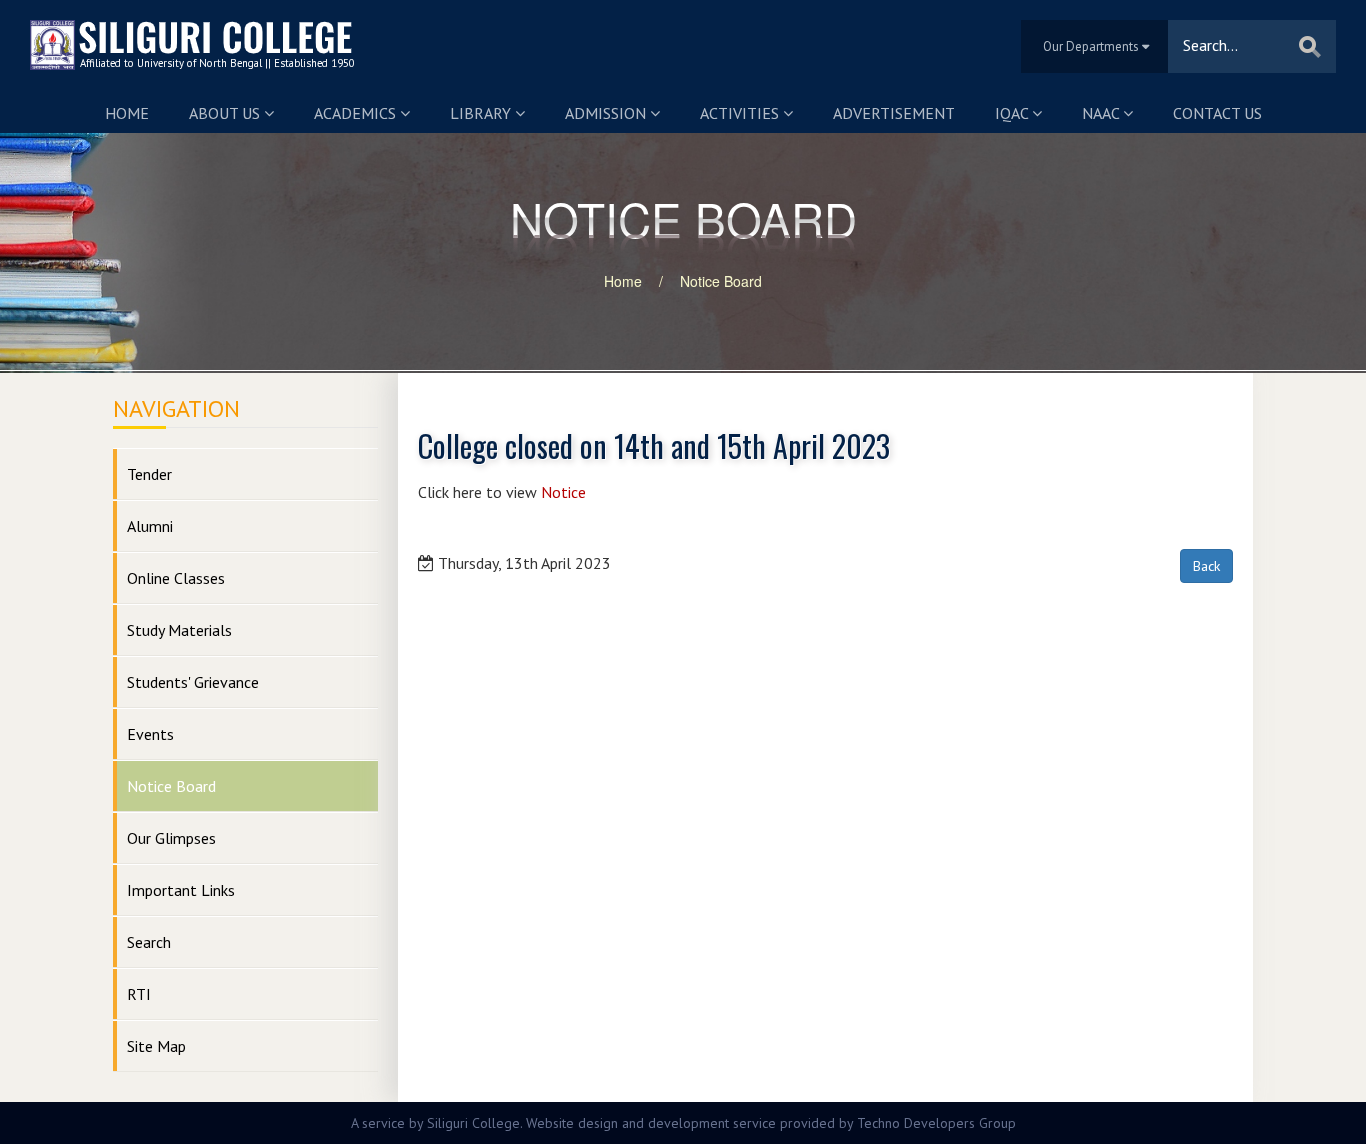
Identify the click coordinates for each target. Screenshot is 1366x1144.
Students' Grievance (193, 682)
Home (127, 113)
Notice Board (721, 281)
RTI (139, 994)
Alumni (150, 526)
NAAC (1102, 113)
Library (482, 113)
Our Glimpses (171, 838)
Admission (607, 113)
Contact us (1217, 113)
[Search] (1310, 46)
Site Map (156, 1046)
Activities (741, 113)
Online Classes (176, 578)
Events (150, 734)
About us (226, 113)
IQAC (1013, 113)
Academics (357, 113)
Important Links (181, 890)
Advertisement (894, 113)
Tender (149, 474)
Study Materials (179, 630)
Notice (563, 492)
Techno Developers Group (936, 1123)
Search (149, 942)
